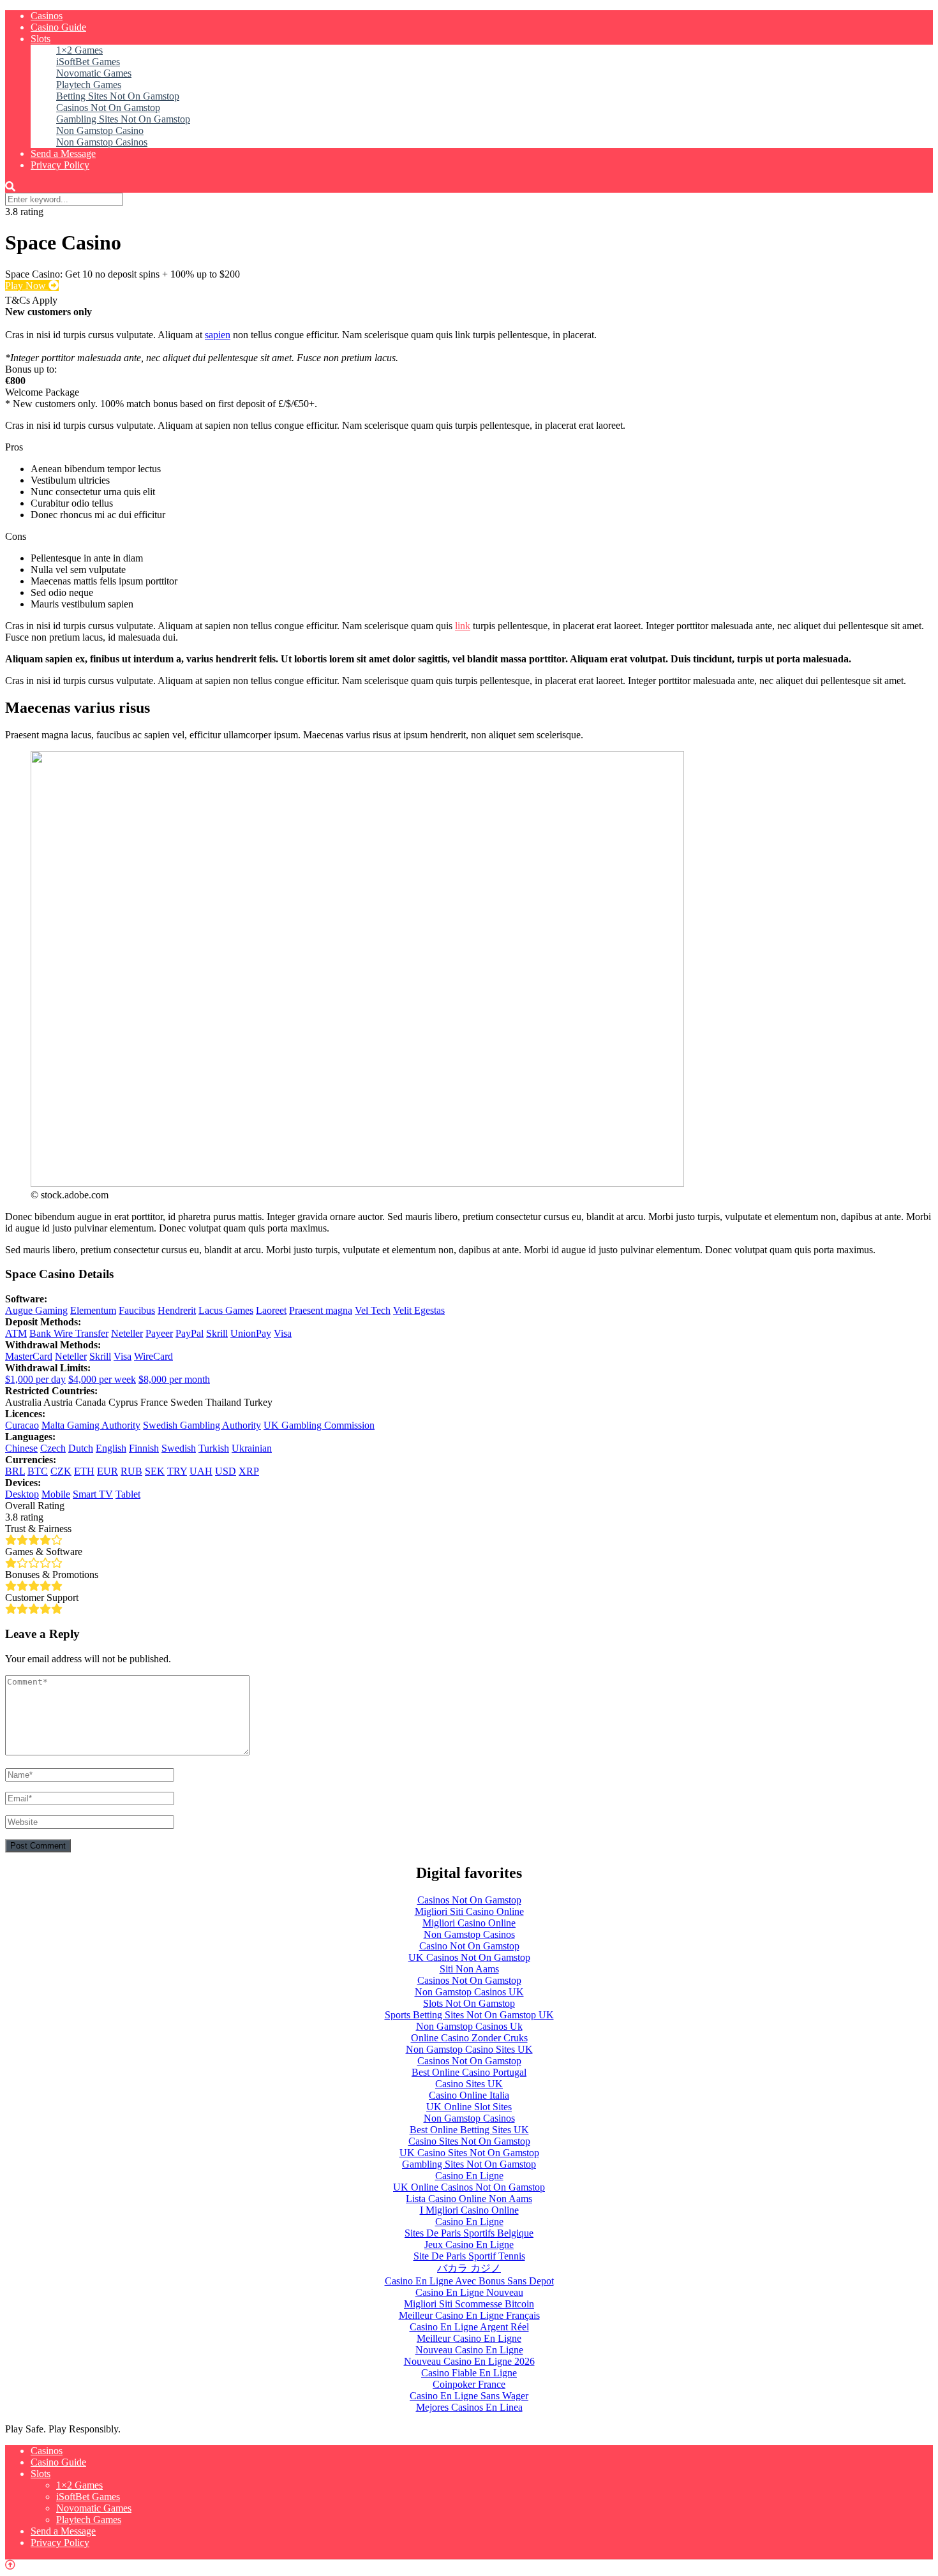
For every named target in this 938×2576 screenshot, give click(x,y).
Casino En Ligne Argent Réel (469, 2327)
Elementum (93, 1310)
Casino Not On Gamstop (469, 1946)
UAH (201, 1471)
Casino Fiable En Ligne (469, 2373)
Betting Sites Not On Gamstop (118, 96)
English (111, 1448)
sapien (218, 335)
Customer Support (42, 1597)
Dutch (81, 1448)
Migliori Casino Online (469, 1923)
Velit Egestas (419, 1310)
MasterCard (29, 1356)
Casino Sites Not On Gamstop (469, 2141)
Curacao (22, 1425)
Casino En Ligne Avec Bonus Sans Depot (469, 2281)
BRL (15, 1471)
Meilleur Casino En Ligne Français (469, 2315)
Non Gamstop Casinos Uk (469, 2026)
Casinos (47, 16)
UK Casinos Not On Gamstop (469, 1957)
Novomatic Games (94, 73)
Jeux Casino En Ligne (469, 2245)
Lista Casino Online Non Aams (469, 2199)
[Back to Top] (10, 2565)
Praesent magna (321, 1310)
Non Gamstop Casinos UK (469, 1992)
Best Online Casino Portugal (469, 2072)
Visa (283, 1333)
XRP (249, 1471)
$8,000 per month (174, 1379)
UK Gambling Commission (319, 1425)
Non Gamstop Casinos (102, 142)
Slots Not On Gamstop (469, 2003)
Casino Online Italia (469, 2095)
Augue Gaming (36, 1310)
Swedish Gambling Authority (202, 1425)
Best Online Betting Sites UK (469, 2130)
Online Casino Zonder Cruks (469, 2038)
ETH (84, 1471)
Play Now (27, 286)
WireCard (153, 1356)
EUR (108, 1471)
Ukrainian (252, 1448)
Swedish (179, 1448)
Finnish (144, 1448)
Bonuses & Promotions (52, 1575)
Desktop (22, 1494)
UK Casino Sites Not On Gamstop (469, 2153)
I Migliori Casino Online (469, 2210)
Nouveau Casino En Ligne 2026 (469, 2361)
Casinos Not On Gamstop (108, 108)
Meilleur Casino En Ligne (469, 2338)
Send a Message (63, 153)
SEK (155, 1471)
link (463, 626)
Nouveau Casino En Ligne (469, 2350)
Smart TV (93, 1494)
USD (226, 1471)
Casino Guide (58, 27)
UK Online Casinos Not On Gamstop (469, 2187)
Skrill (217, 1333)
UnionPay (251, 1333)
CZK (61, 1471)
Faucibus (137, 1310)
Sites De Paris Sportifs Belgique (469, 2233)
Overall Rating (35, 1506)
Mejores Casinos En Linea (469, 2407)
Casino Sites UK (469, 2084)
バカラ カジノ (469, 2268)
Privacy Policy (60, 165)
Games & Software (44, 1552)
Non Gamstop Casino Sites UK (469, 2049)
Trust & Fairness (38, 1529)
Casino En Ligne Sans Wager (469, 2396)
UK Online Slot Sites (469, 2107)
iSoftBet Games (88, 62)
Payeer (159, 1333)
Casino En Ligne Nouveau (469, 2292)
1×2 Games (79, 50)
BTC (38, 1471)
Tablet (128, 1494)
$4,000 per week (102, 1379)
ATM (16, 1333)
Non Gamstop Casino (100, 130)
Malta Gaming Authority (91, 1425)
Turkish (214, 1448)
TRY (177, 1471)
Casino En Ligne (469, 2176)
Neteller (127, 1333)
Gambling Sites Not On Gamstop (123, 119)
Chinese (21, 1448)
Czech (53, 1448)
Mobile (56, 1494)
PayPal (190, 1333)
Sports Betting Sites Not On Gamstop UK (469, 2015)
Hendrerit (177, 1310)
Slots (41, 39)
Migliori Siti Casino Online (469, 1911)
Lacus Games (226, 1310)
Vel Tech (373, 1310)
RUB (131, 1471)
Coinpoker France (469, 2384)
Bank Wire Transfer (69, 1333)
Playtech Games (89, 85)
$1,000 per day (35, 1379)
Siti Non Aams (469, 1969)
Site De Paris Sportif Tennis (469, 2256)
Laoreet (271, 1310)
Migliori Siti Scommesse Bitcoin (469, 2304)
